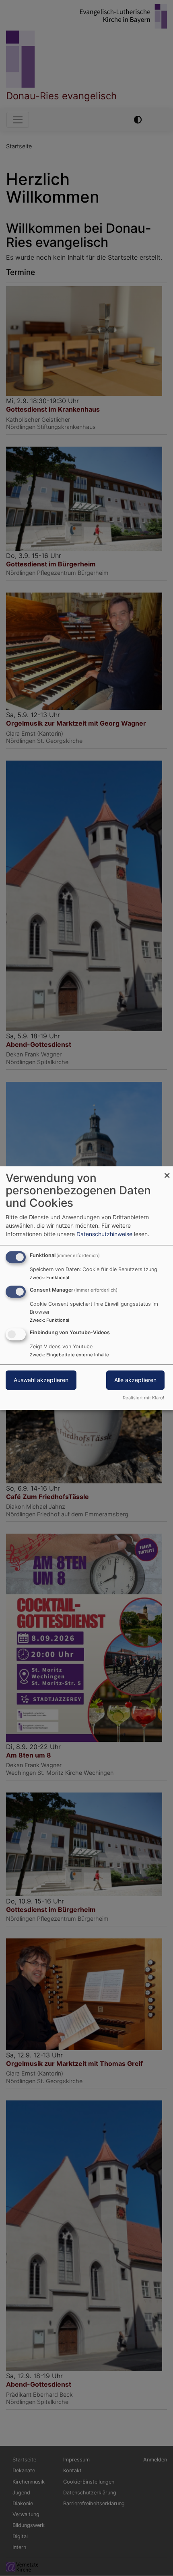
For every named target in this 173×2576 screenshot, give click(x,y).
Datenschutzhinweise (104, 1234)
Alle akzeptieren (135, 1380)
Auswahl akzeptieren (41, 1380)
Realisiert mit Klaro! (143, 1398)
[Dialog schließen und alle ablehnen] (167, 1171)
